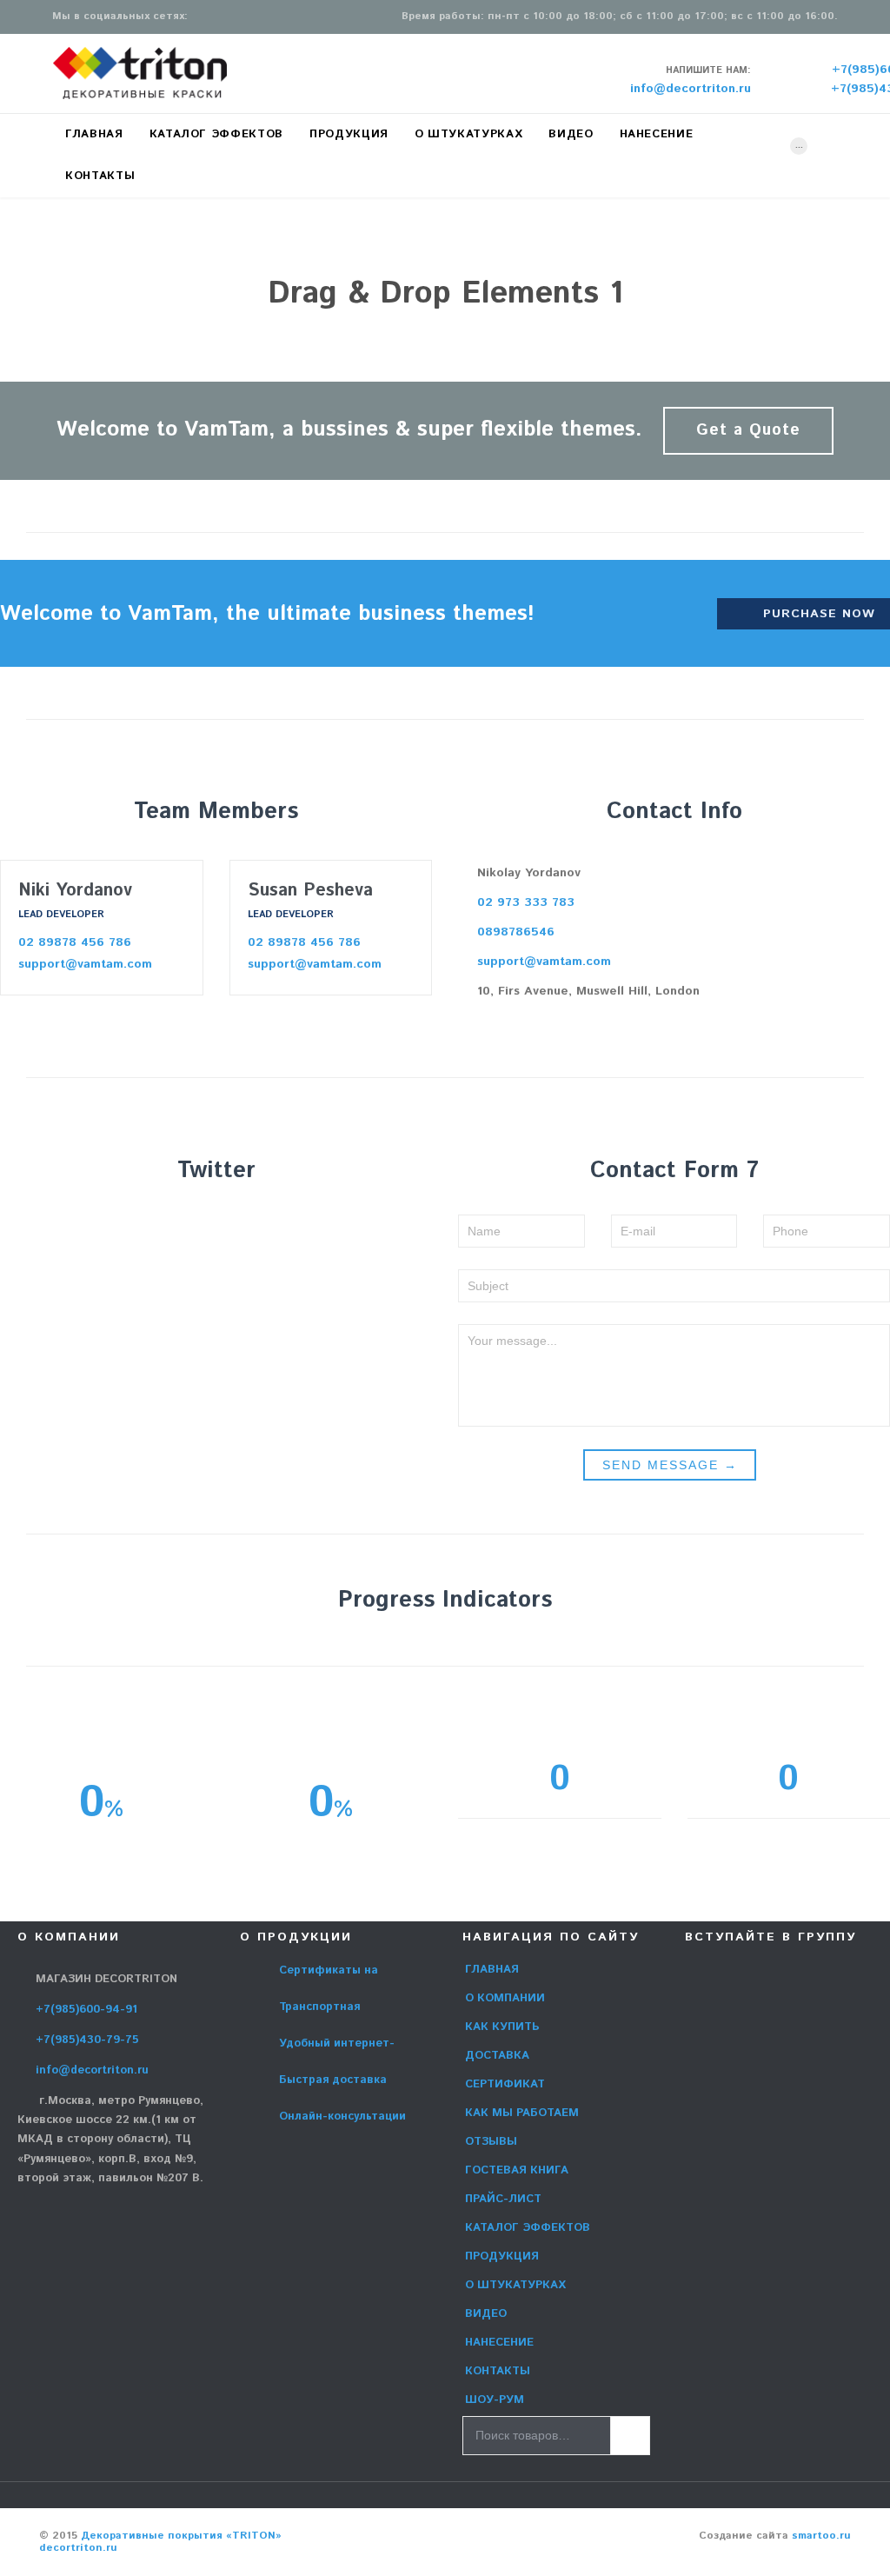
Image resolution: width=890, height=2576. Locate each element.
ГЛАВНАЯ (492, 1970)
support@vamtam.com (85, 964)
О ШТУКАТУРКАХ (515, 2285)
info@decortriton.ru (83, 2070)
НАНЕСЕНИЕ (499, 2343)
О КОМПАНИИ (505, 1998)
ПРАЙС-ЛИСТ (503, 2199)
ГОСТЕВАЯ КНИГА (517, 2170)
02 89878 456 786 (75, 942)
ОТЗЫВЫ (491, 2142)
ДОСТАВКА (497, 2056)
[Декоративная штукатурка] (140, 73)
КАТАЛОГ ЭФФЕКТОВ (528, 2228)
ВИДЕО (486, 2314)
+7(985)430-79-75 (78, 2040)
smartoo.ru (821, 2536)
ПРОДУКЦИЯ (502, 2256)
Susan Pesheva (310, 891)
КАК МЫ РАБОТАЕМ (522, 2113)
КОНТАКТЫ (498, 2371)
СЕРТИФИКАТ (505, 2084)
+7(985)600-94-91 (77, 2010)
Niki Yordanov (75, 891)
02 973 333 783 (516, 902)
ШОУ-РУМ (495, 2400)
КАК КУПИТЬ (502, 2027)
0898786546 (506, 932)
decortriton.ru (78, 2548)
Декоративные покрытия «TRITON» (181, 2536)
